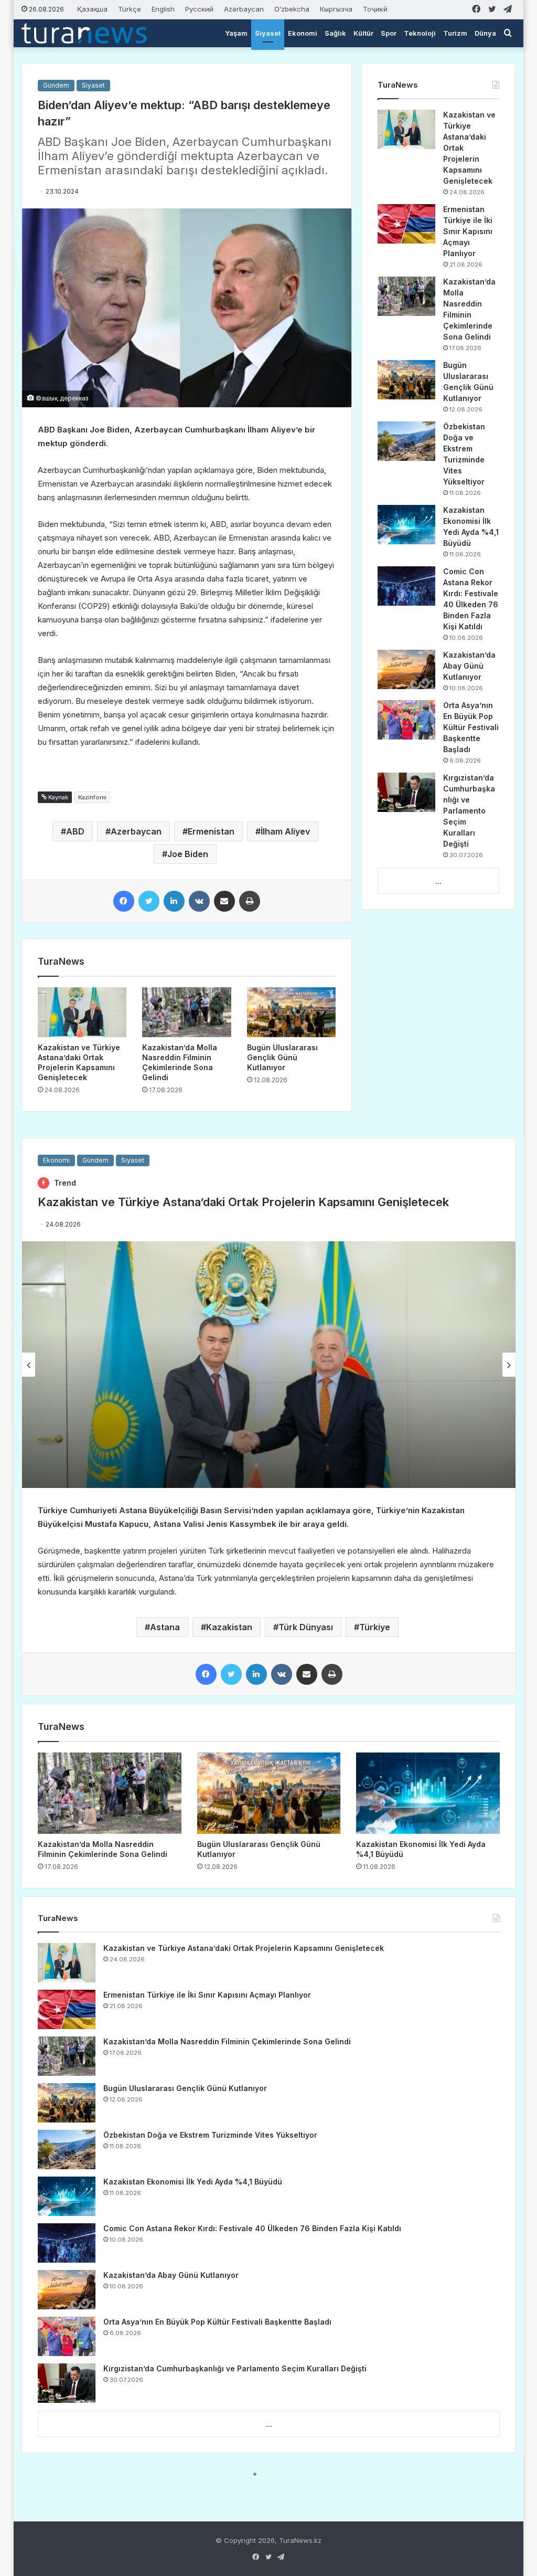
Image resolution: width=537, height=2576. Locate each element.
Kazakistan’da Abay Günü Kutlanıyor (469, 666)
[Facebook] (124, 901)
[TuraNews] (84, 33)
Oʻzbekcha (292, 9)
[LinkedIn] (174, 901)
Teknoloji (420, 33)
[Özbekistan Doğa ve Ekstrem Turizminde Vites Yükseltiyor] (406, 441)
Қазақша (92, 9)
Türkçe (130, 9)
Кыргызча (336, 9)
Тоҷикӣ (375, 9)
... (438, 881)
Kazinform (92, 797)
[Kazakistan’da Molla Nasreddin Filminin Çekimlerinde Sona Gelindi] (187, 1012)
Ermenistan (211, 831)
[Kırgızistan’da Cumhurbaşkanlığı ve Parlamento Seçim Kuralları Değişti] (406, 792)
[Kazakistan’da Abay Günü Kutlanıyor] (406, 669)
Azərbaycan (244, 9)
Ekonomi (303, 33)
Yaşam (236, 33)
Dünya (485, 33)
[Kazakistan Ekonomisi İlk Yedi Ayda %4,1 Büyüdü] (406, 525)
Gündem (56, 85)
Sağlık (335, 33)
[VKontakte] (199, 901)
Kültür (363, 33)
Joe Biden (188, 854)
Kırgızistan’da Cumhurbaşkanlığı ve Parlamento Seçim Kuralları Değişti (469, 811)
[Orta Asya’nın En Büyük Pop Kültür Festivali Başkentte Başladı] (406, 720)
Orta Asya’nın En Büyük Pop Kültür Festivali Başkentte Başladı (471, 727)
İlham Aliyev (285, 831)
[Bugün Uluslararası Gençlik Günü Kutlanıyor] (292, 1012)
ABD (75, 831)
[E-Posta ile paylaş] (224, 901)
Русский (199, 9)
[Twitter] (149, 901)
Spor (389, 33)
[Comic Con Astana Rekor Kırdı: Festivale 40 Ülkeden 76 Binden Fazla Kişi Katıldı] (406, 586)
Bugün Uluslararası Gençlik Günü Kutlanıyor (282, 1057)
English (163, 9)
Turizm (455, 33)
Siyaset (268, 33)
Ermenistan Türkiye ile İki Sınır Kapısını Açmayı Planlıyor (468, 231)
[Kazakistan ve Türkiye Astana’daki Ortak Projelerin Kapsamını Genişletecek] (82, 1012)
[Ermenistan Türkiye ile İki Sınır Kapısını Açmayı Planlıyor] (406, 224)
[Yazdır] (250, 901)
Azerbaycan (136, 831)
